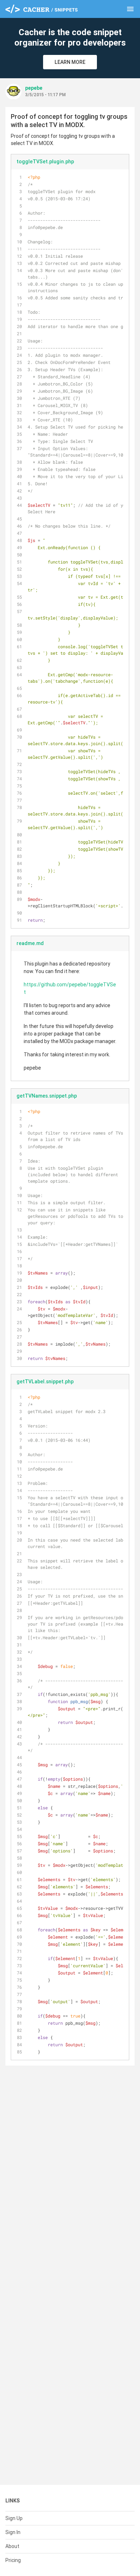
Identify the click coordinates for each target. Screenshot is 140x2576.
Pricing (13, 2560)
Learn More (70, 62)
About (12, 2546)
